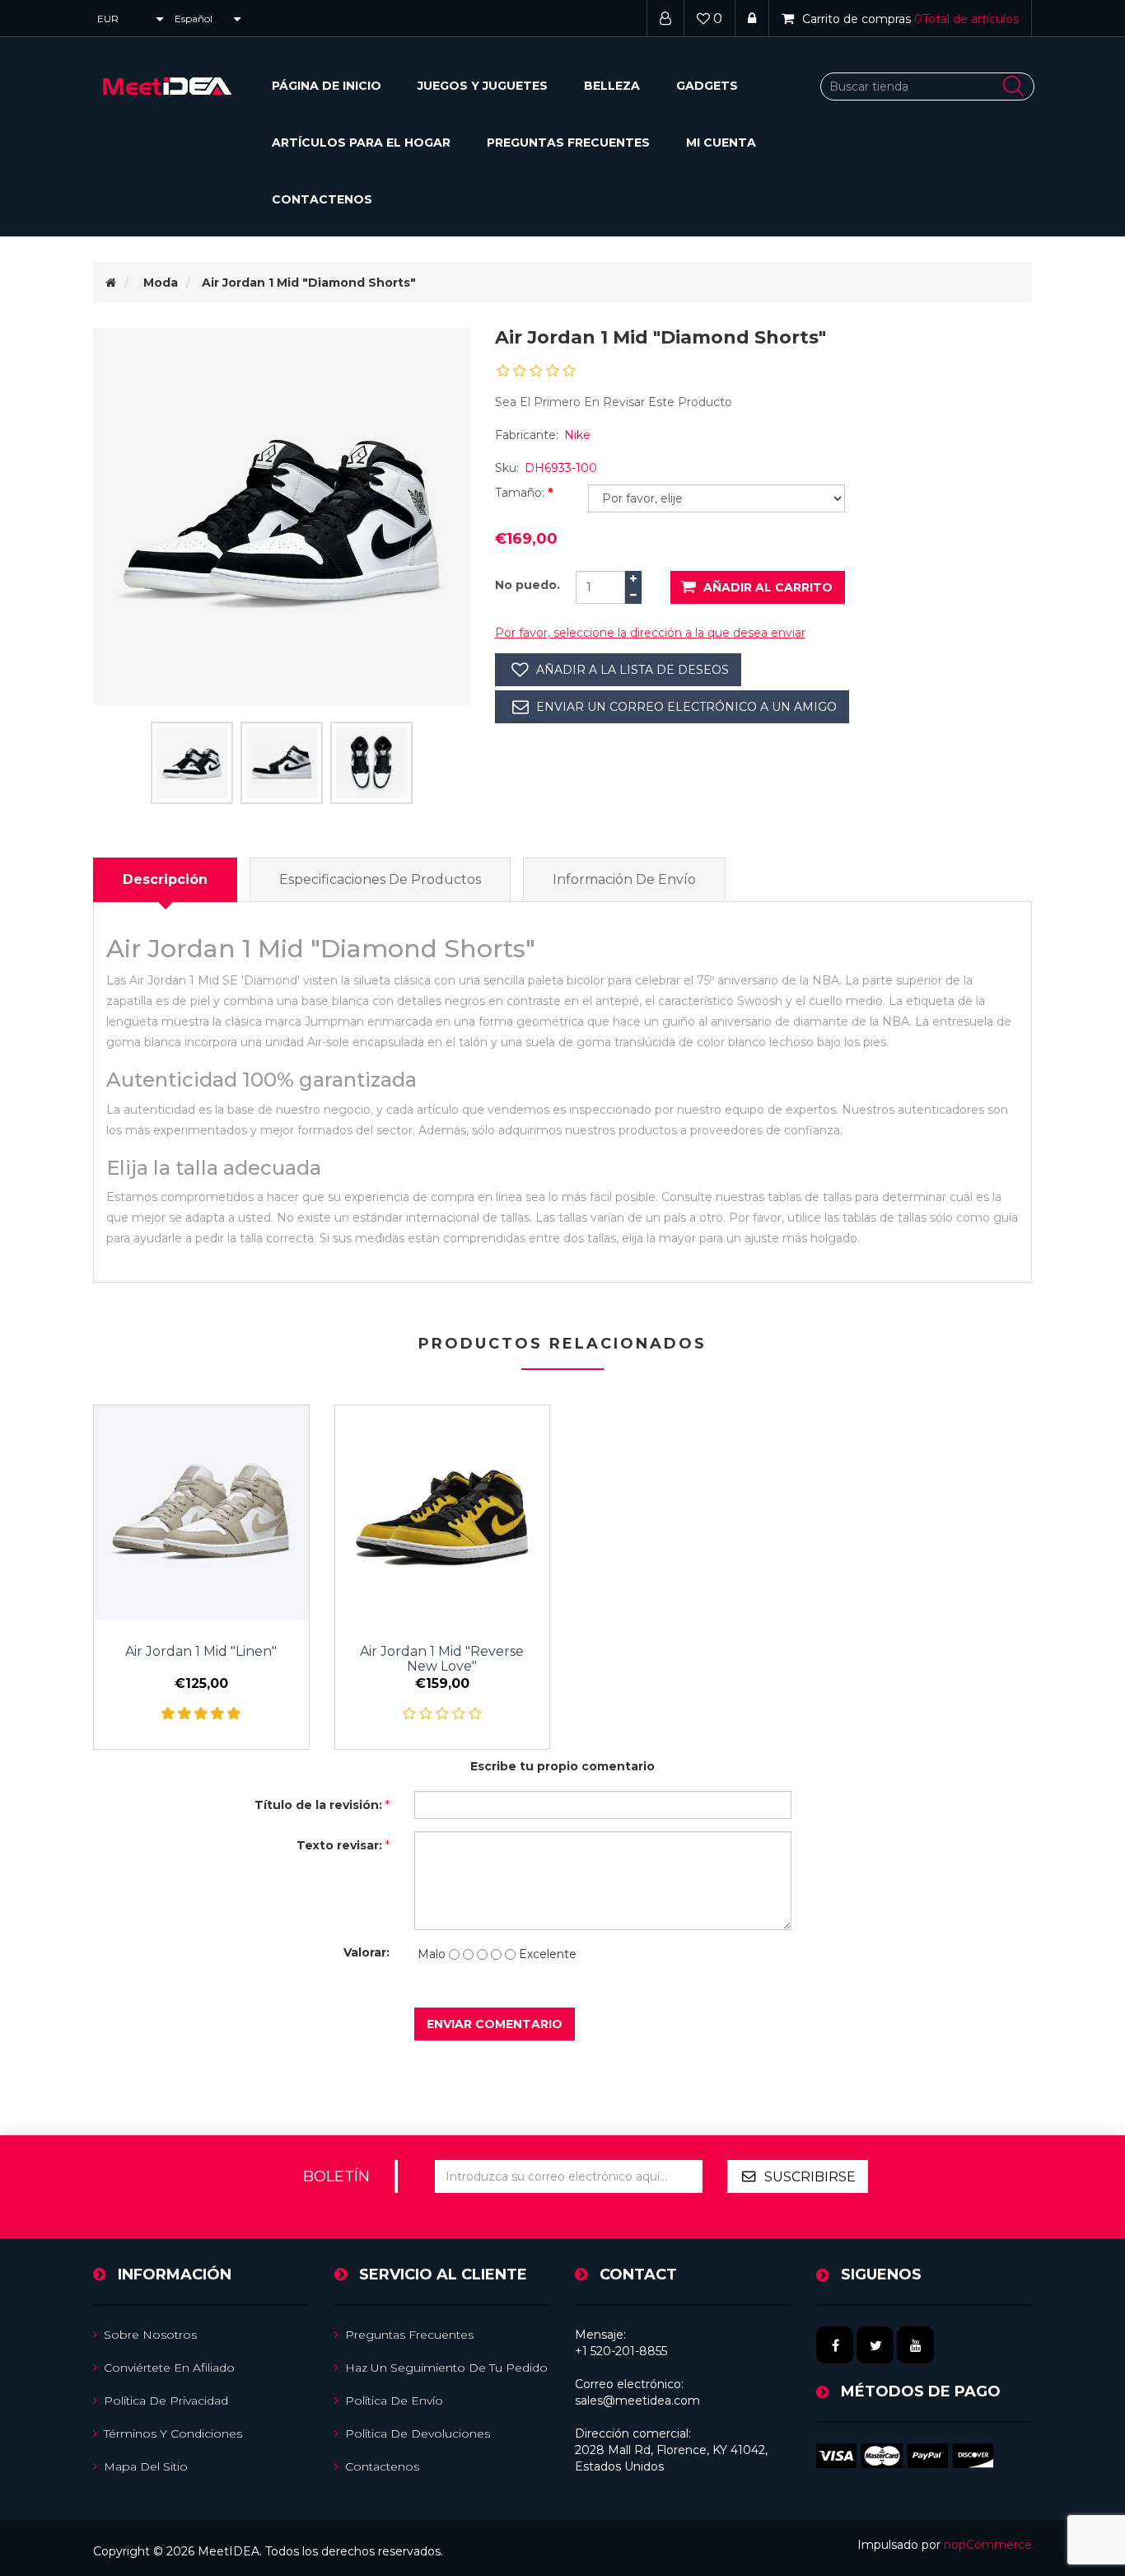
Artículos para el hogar (361, 143)
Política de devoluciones (418, 2433)
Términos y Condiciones (173, 2433)
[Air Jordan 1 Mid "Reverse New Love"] (443, 1513)
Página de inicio (327, 86)
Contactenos (322, 199)
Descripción (165, 879)
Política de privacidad (166, 2401)
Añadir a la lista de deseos (633, 670)
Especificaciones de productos (380, 879)
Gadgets (707, 86)
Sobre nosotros (150, 2335)
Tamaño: (521, 493)
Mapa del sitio (146, 2466)
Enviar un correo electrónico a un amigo (686, 707)
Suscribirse (810, 2177)
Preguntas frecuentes (568, 143)
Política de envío (394, 2401)
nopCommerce (988, 2545)
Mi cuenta (721, 143)
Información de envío (624, 879)
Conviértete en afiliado (169, 2368)
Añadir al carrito (768, 587)
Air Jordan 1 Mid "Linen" (201, 1652)
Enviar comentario (495, 2024)
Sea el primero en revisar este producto (614, 402)
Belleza (612, 86)
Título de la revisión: (318, 1805)
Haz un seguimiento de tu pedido (446, 2368)
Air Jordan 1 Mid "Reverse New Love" (442, 1659)
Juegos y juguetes (483, 86)
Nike (577, 435)
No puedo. (527, 585)
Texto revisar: (339, 1845)
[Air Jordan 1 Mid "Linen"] (201, 1513)
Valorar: (366, 1952)
